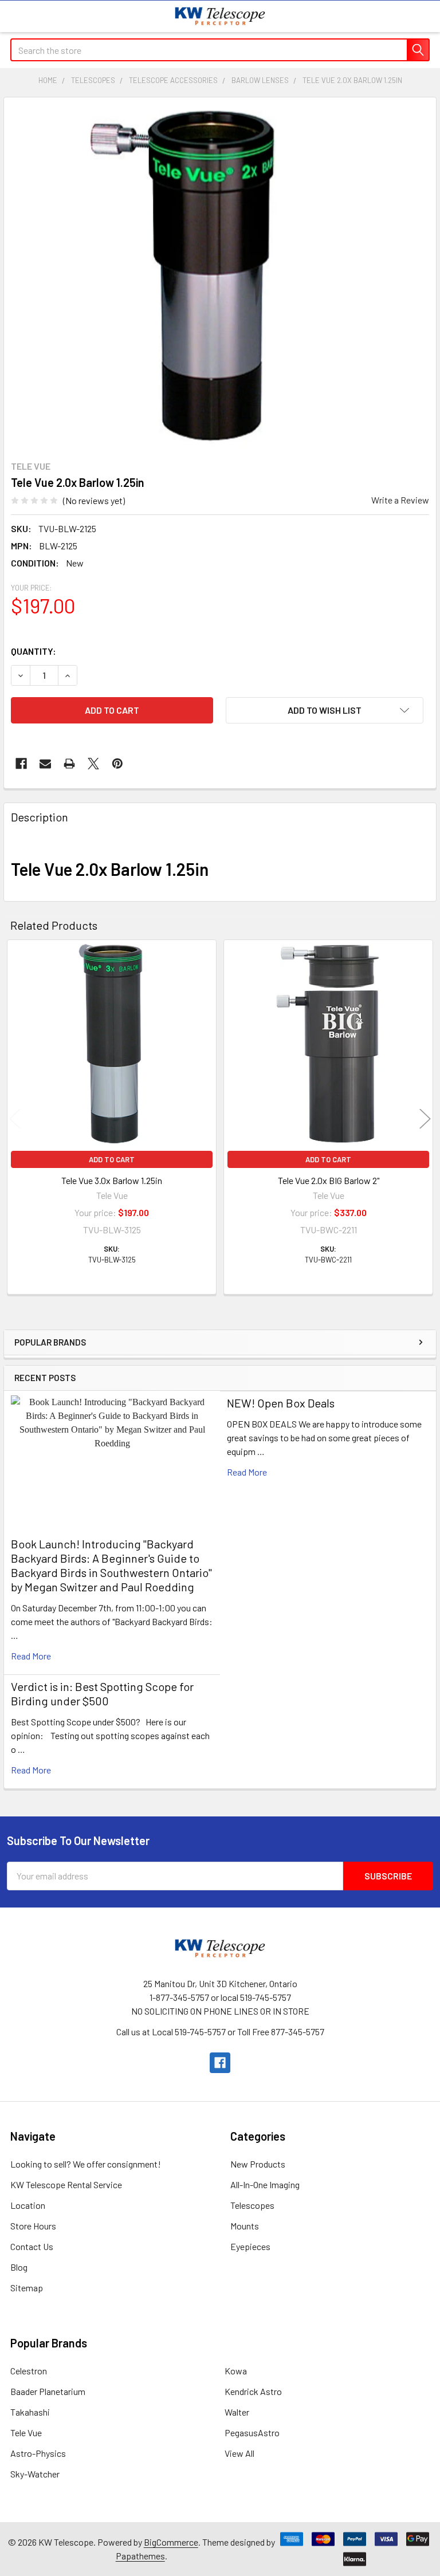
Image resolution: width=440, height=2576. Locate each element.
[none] (182, 276)
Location (28, 2205)
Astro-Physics (38, 2453)
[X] (93, 764)
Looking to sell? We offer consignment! (86, 2164)
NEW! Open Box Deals (281, 1403)
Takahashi (30, 2412)
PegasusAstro (252, 2433)
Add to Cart (112, 1159)
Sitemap (27, 2288)
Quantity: (34, 651)
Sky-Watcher (35, 2474)
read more (31, 1656)
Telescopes (252, 2205)
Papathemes (140, 2556)
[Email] (45, 764)
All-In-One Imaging (265, 2184)
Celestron (29, 2371)
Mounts (245, 2226)
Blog (19, 2267)
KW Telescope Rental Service (66, 2184)
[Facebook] (21, 764)
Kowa (236, 2371)
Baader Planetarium (48, 2391)
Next (425, 1118)
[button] (325, 710)
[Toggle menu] (16, 16)
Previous (15, 1118)
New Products (258, 2164)
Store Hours (33, 2226)
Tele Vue (26, 2433)
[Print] (69, 764)
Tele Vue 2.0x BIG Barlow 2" (329, 1180)
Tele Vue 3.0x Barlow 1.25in (112, 1180)
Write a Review (400, 500)
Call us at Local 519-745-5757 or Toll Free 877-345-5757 (220, 2032)
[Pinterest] (117, 764)
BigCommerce (171, 2542)
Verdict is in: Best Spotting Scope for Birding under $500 (102, 1694)
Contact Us (32, 2246)
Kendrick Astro (253, 2391)
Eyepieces (250, 2246)
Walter (237, 2412)
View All (239, 2453)
